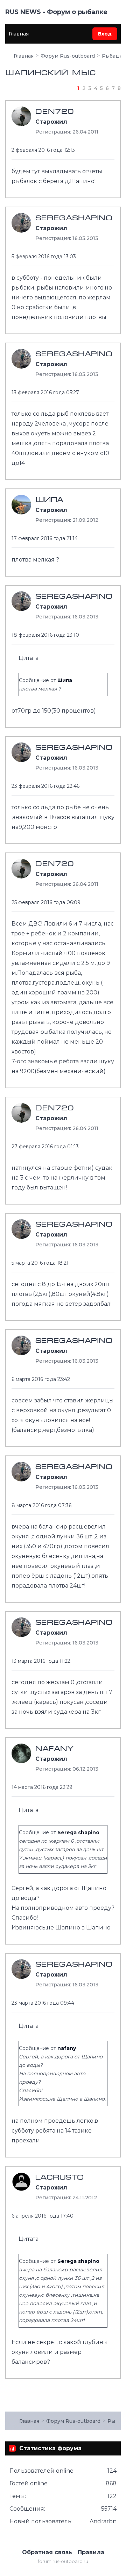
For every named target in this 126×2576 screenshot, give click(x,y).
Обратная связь (47, 2552)
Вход (105, 34)
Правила (91, 2552)
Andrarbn (103, 2521)
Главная (19, 34)
